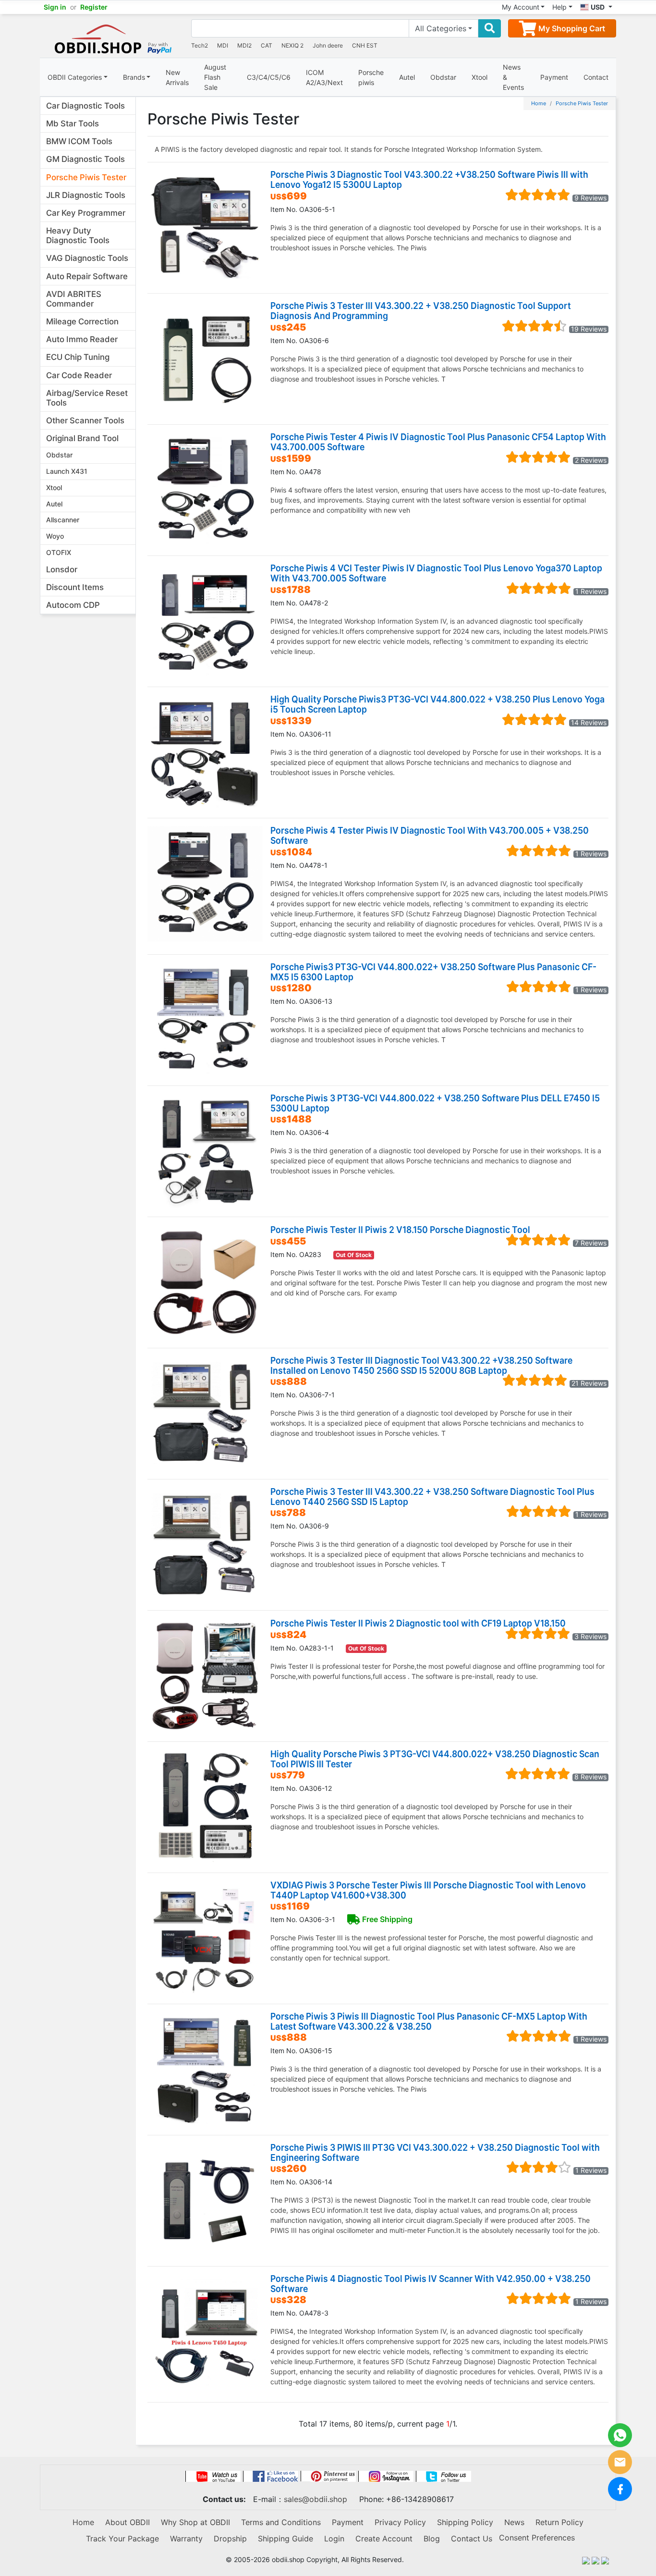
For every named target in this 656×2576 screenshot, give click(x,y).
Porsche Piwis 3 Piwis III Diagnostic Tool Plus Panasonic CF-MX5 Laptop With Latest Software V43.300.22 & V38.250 (429, 2021)
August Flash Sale (215, 77)
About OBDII (128, 2522)
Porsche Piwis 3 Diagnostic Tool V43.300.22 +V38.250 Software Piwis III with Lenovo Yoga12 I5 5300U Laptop (429, 179)
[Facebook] (620, 2489)
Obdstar (443, 77)
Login (334, 2539)
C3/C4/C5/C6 (269, 77)
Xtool (480, 77)
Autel (407, 77)
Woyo (55, 536)
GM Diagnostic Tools (85, 159)
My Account (521, 7)
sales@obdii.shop (316, 2499)
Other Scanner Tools (85, 420)
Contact (596, 77)
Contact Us (472, 2539)
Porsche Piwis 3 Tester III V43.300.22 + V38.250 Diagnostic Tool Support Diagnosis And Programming (421, 310)
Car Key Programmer (86, 213)
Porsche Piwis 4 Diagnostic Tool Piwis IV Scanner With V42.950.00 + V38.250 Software (431, 2283)
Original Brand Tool (82, 438)
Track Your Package (122, 2539)
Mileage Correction (82, 321)
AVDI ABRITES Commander (74, 299)
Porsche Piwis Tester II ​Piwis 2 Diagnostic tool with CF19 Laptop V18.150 (418, 1623)
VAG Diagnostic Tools (87, 258)
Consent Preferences (537, 2538)
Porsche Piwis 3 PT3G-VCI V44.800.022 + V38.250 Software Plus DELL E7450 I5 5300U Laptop (435, 1103)
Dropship (230, 2539)
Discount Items (75, 587)
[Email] (620, 2462)
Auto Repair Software (87, 276)
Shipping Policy (465, 2522)
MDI (223, 45)
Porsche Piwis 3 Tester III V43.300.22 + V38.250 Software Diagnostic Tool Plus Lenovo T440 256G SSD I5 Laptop (432, 1496)
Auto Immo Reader (82, 339)
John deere (328, 45)
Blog (432, 2539)
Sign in (55, 7)
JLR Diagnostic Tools (86, 195)
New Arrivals (177, 77)
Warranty (186, 2539)
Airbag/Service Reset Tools (87, 398)
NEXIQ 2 (292, 45)
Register (94, 7)
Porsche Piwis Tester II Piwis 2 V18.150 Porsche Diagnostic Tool (400, 1229)
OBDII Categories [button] (75, 77)
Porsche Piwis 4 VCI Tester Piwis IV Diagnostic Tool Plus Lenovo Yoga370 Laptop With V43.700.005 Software (436, 573)
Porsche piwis (371, 77)
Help (559, 7)
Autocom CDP (73, 605)
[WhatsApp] (620, 2435)
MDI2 (244, 45)
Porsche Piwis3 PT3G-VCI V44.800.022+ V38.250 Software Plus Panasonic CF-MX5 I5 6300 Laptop (433, 972)
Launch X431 (67, 471)
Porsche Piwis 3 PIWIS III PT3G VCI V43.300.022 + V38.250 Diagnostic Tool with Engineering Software (435, 2152)
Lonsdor (62, 569)
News (514, 2522)
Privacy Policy (400, 2522)
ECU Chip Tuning (78, 357)
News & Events (513, 77)
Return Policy (559, 2522)
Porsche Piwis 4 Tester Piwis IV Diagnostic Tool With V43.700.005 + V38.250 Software (430, 835)
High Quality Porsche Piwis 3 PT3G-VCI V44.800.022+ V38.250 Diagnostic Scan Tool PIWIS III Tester (435, 1759)
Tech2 (200, 45)
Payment (554, 77)
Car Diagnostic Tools (85, 106)
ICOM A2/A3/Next (324, 77)
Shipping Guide (285, 2539)
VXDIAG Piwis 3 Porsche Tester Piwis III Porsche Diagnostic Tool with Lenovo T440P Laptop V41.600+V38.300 (428, 1890)
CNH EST (365, 45)
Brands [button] (134, 77)
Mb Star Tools (73, 123)
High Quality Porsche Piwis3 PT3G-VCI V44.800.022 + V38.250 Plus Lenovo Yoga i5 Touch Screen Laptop (437, 704)
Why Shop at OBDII (195, 2522)
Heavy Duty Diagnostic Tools (78, 235)
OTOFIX (59, 552)
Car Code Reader (79, 375)
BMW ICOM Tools (79, 141)
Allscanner (63, 520)
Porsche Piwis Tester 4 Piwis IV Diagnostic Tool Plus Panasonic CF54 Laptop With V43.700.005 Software (438, 442)
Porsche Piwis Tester (86, 177)
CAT (267, 45)
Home (539, 103)
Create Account (384, 2539)
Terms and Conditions (281, 2522)
